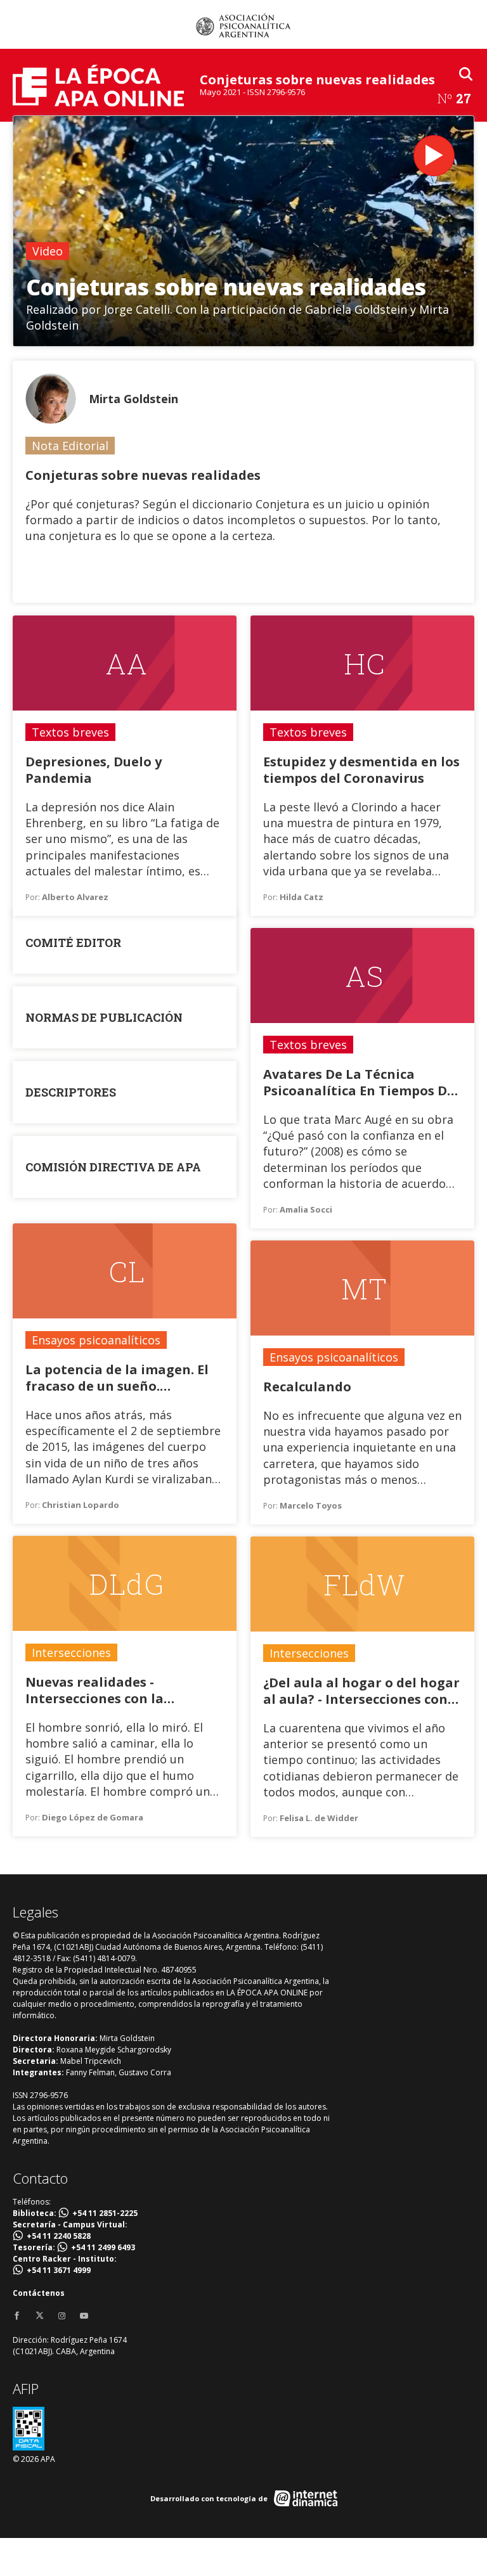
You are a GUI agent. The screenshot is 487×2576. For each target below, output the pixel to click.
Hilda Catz (302, 897)
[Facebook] (17, 2316)
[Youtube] (84, 2316)
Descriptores (71, 1092)
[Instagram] (62, 2316)
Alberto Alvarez (75, 897)
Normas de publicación (104, 1017)
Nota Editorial (70, 446)
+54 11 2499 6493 (103, 2247)
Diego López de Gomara (93, 1817)
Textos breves (70, 732)
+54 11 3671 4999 (59, 2270)
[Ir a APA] (243, 25)
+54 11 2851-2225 (105, 2213)
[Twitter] (40, 2316)
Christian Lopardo (81, 1505)
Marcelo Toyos (311, 1505)
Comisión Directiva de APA (113, 1167)
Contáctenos (39, 2293)
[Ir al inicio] (98, 85)
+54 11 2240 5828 (59, 2236)
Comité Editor (73, 943)
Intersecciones (71, 1652)
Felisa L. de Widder (319, 1818)
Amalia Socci (306, 1209)
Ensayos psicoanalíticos (96, 1340)
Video (48, 251)
